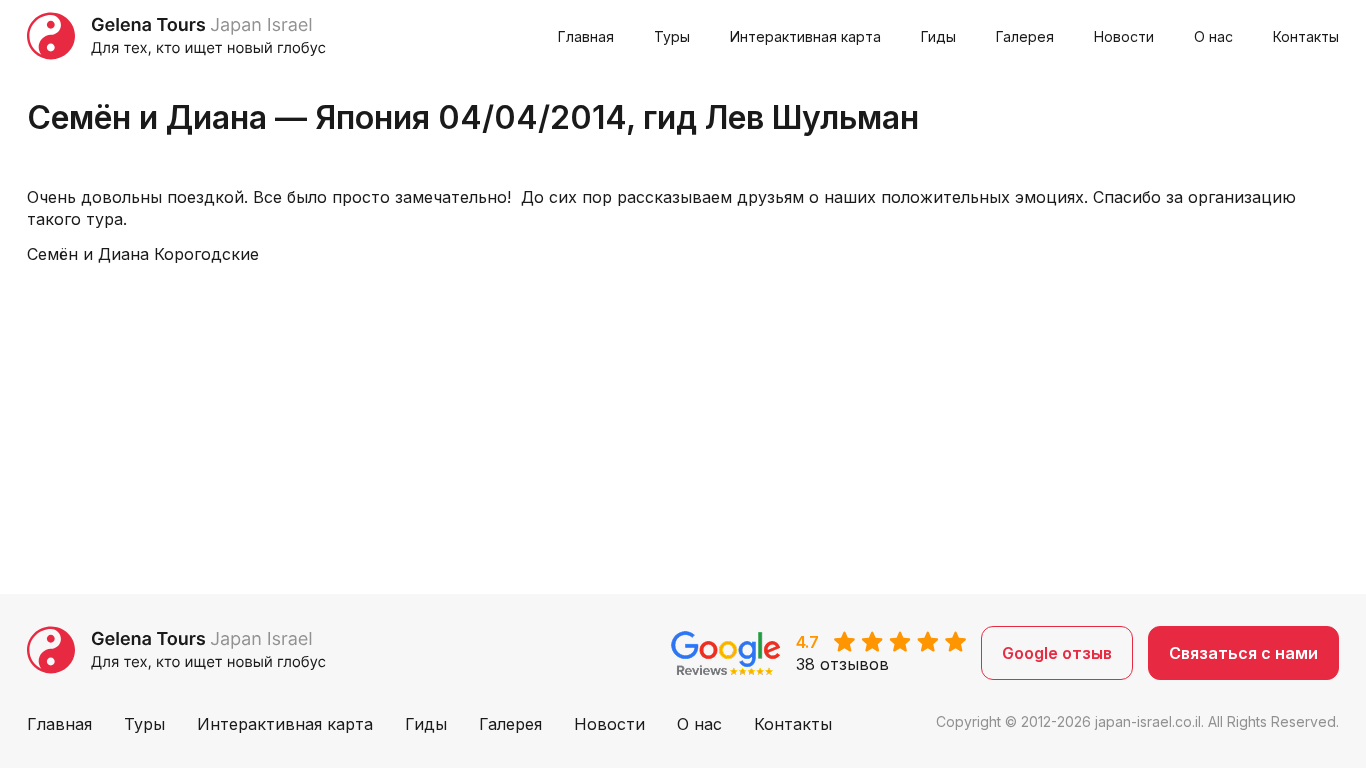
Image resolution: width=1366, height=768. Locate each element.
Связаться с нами (1243, 653)
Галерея (1025, 36)
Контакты (1306, 36)
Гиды (938, 36)
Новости (1124, 36)
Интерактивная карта (805, 36)
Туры (672, 36)
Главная (586, 36)
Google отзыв (1057, 653)
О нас (1213, 36)
